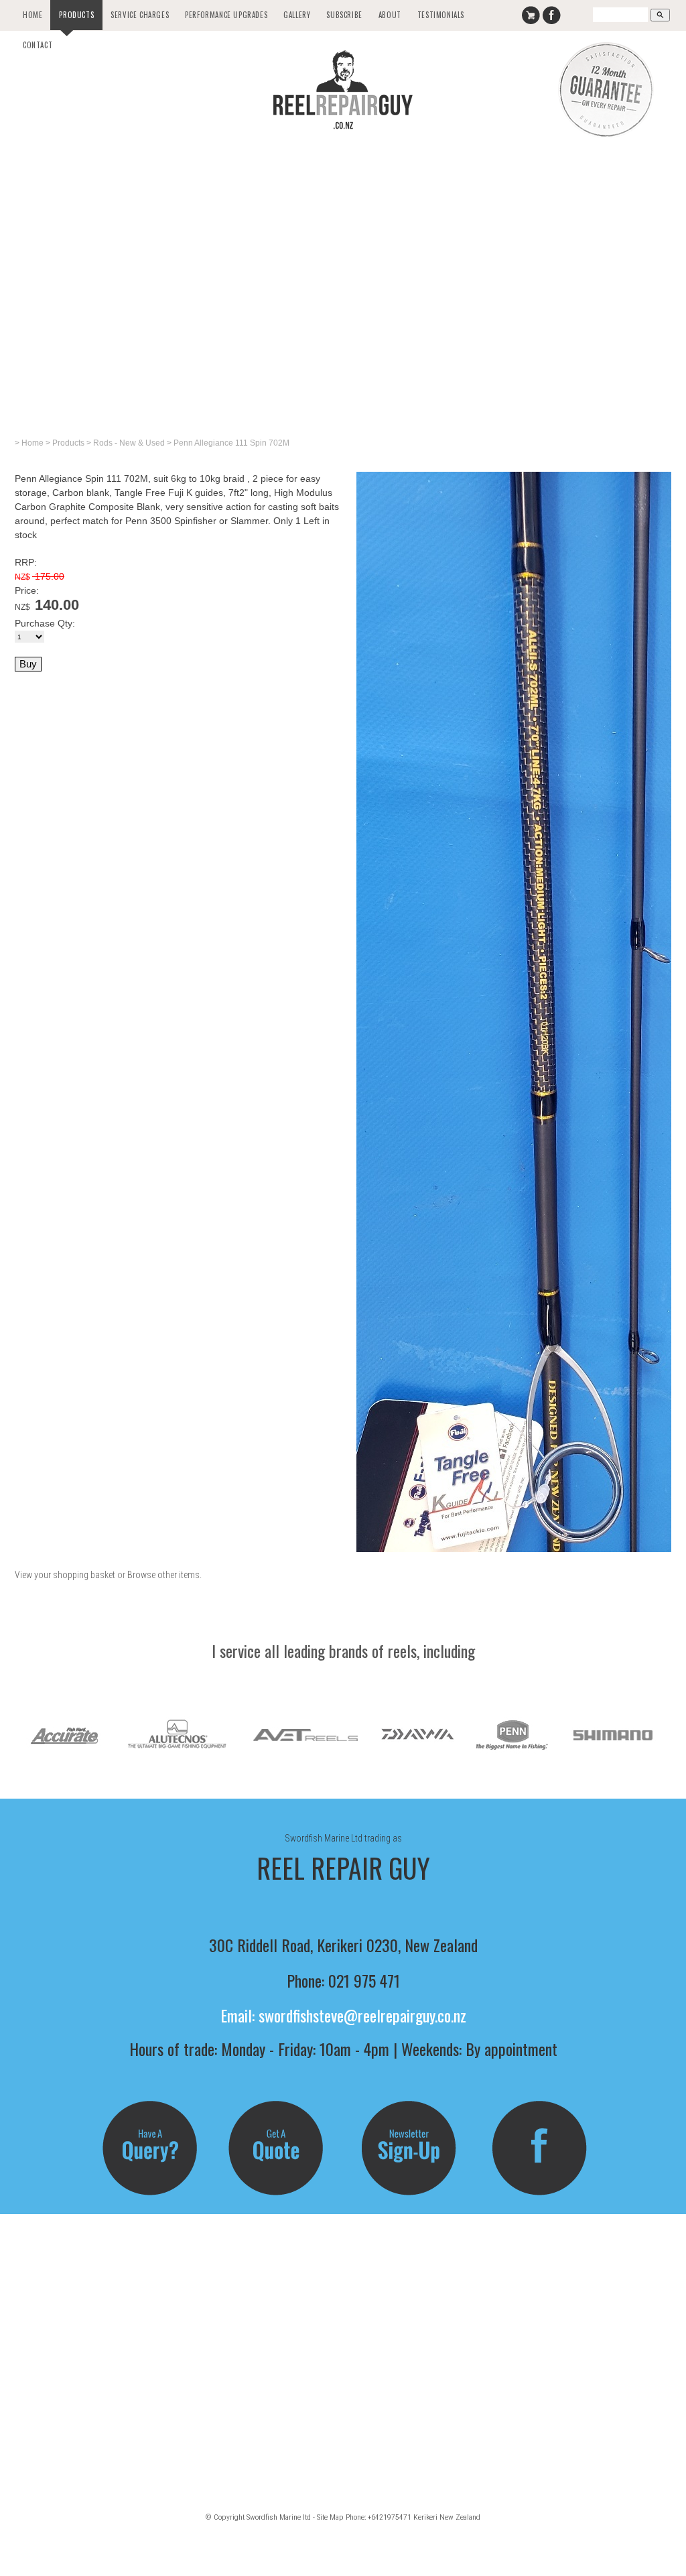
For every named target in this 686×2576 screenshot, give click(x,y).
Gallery (297, 15)
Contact (38, 45)
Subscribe (344, 15)
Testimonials (441, 15)
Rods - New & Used (129, 443)
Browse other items (163, 1575)
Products (76, 15)
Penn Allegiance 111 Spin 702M (231, 443)
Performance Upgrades (226, 15)
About (390, 15)
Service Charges (140, 15)
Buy (28, 664)
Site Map (330, 2517)
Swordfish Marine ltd (279, 2517)
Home (32, 15)
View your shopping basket (65, 1575)
